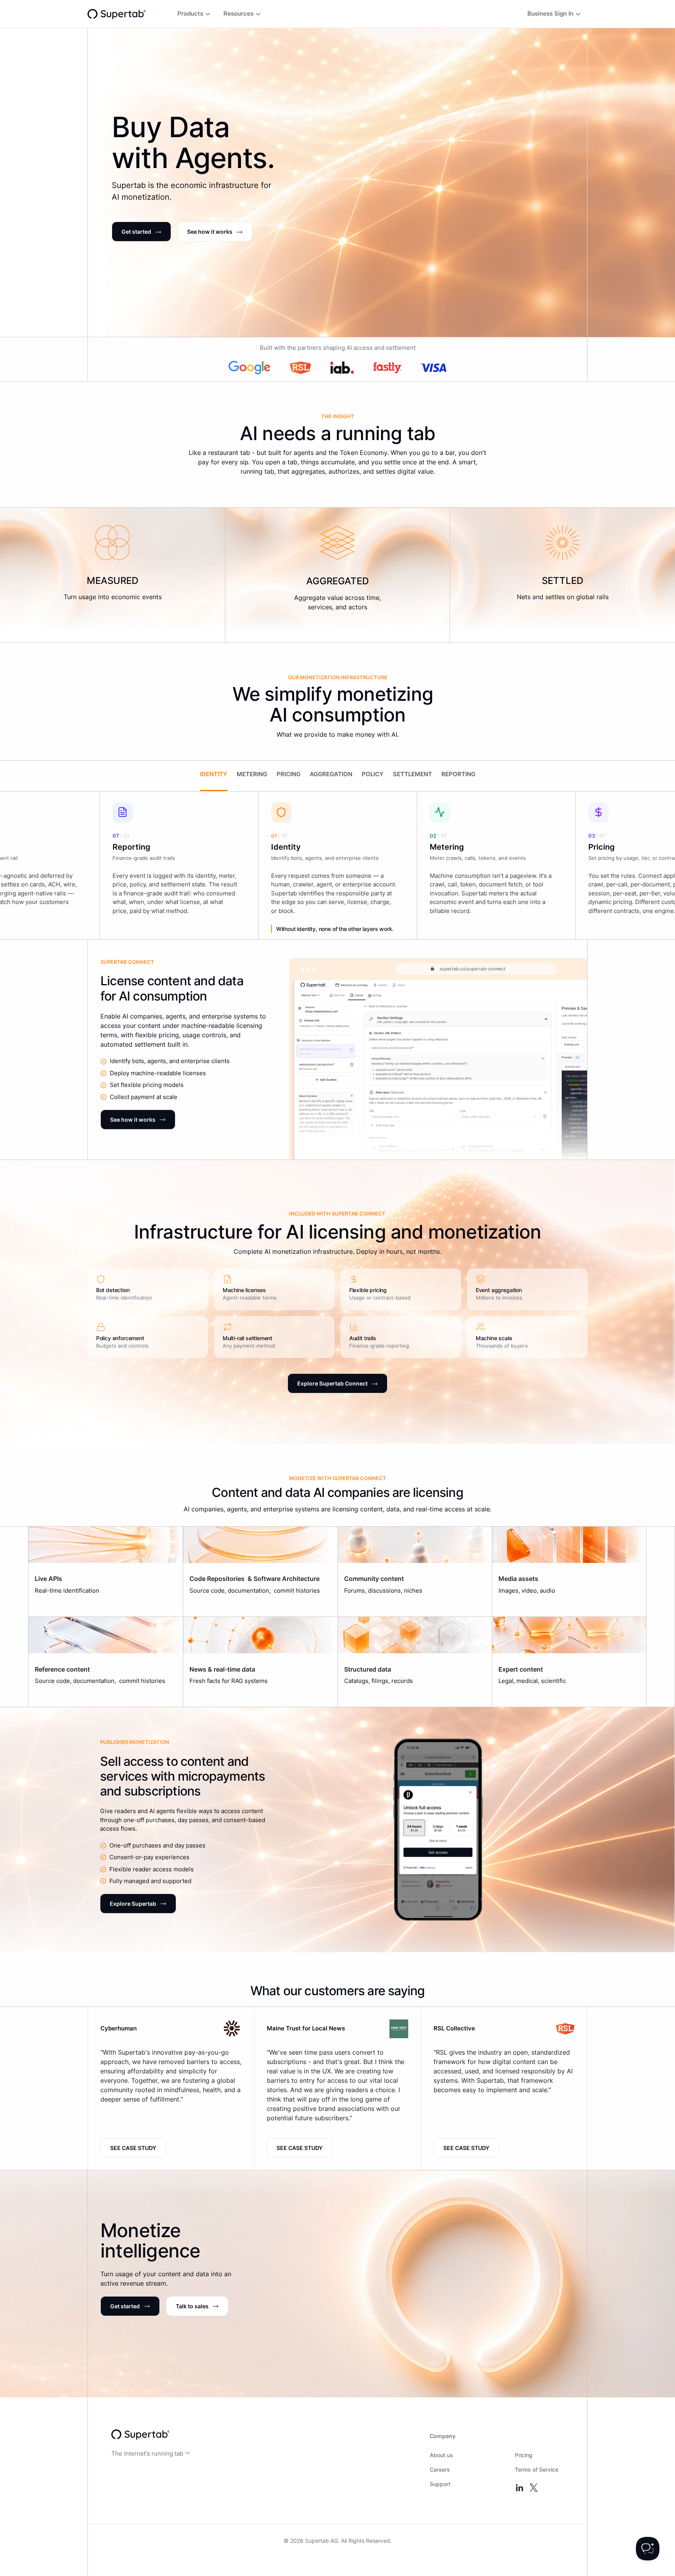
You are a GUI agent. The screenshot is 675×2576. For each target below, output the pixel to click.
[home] (117, 14)
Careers (440, 2469)
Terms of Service (537, 2469)
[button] (194, 14)
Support (440, 2484)
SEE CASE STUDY (133, 2148)
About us (441, 2455)
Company (443, 2436)
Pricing (524, 2455)
